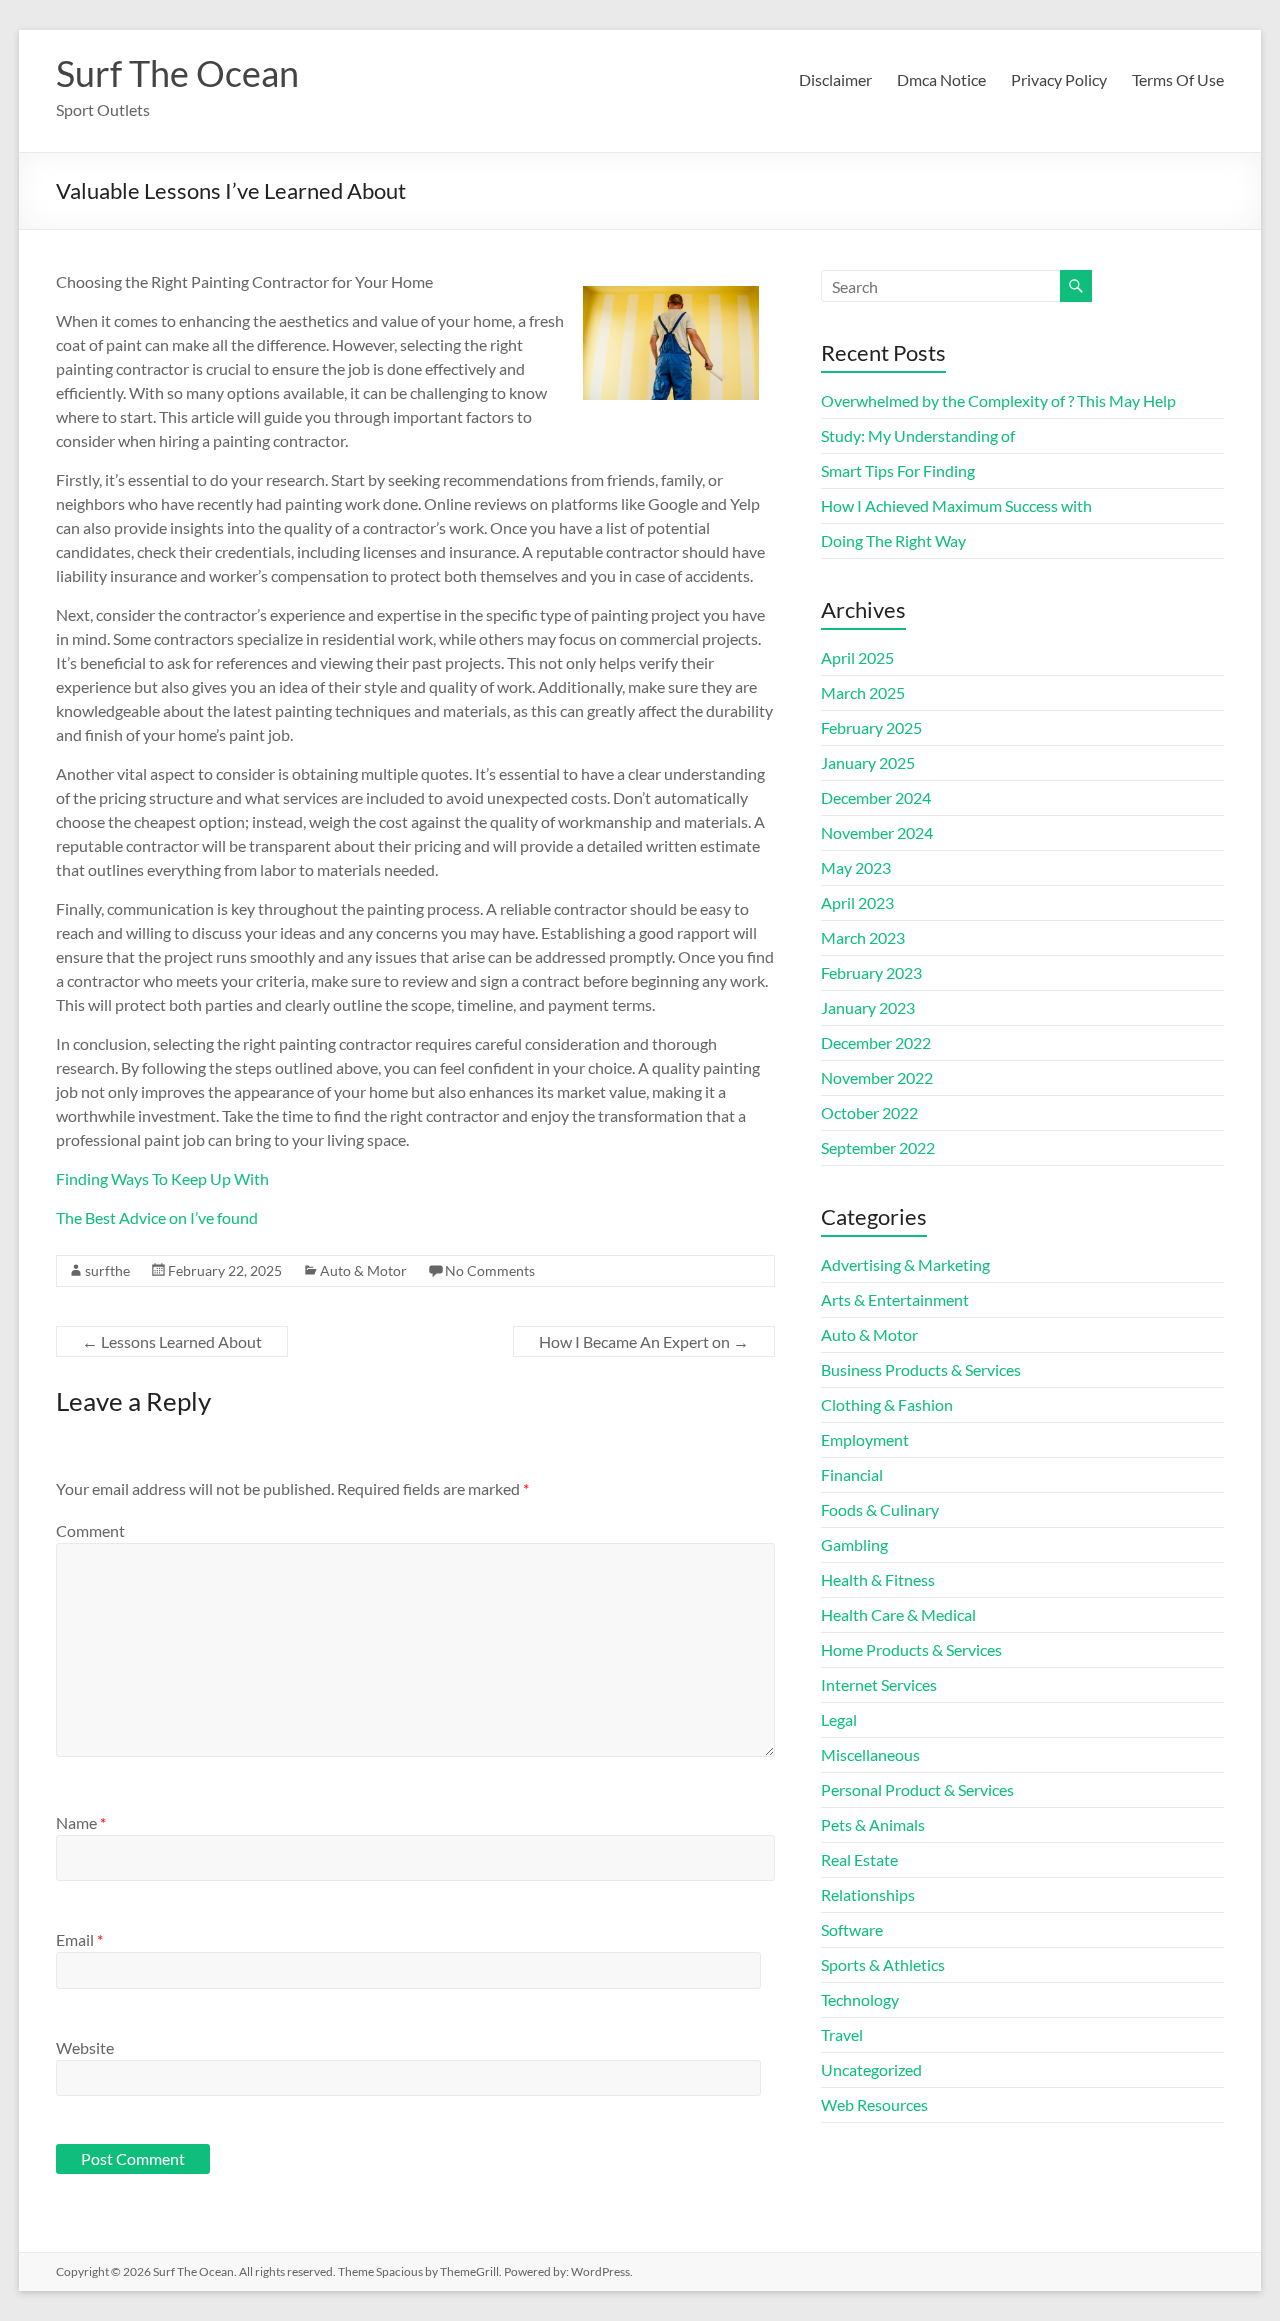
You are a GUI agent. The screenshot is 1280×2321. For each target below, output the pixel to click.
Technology (860, 1999)
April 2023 (857, 902)
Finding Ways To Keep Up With (162, 1178)
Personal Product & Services (917, 1789)
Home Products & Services (911, 1649)
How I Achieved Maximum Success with (956, 505)
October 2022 (869, 1112)
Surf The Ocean (177, 73)
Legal (839, 1719)
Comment (90, 1530)
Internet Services (879, 1684)
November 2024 (877, 832)
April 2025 (857, 657)
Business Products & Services (921, 1369)
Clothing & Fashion (887, 1404)
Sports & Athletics (883, 1964)
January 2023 (868, 1007)
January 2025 (868, 762)
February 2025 (871, 727)
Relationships (868, 1894)
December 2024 (876, 797)
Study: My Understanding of (918, 435)
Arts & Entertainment (895, 1299)
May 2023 (856, 867)
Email (79, 1939)
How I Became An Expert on (644, 1341)
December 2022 (876, 1042)
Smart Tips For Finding (898, 470)
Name (81, 1822)
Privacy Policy (1059, 79)
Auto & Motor (363, 1270)
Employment (865, 1439)
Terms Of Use (1178, 79)
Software (852, 1929)
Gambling (854, 1544)
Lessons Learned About (172, 1341)
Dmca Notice (941, 79)
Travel (842, 2034)
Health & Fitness (878, 1579)
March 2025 (863, 692)
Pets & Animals (873, 1824)
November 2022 (877, 1077)
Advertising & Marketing (905, 1264)
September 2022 (878, 1147)
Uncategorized (871, 2069)
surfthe (107, 1270)
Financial (852, 1474)
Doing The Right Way (893, 540)
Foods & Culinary (880, 1509)
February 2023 (871, 972)
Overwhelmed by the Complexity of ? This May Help (998, 400)
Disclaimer (835, 79)
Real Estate (859, 1859)
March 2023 (863, 937)
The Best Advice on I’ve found (157, 1217)
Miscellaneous (870, 1754)
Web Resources (874, 2104)
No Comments (490, 1270)
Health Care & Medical (898, 1614)
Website (85, 2047)
